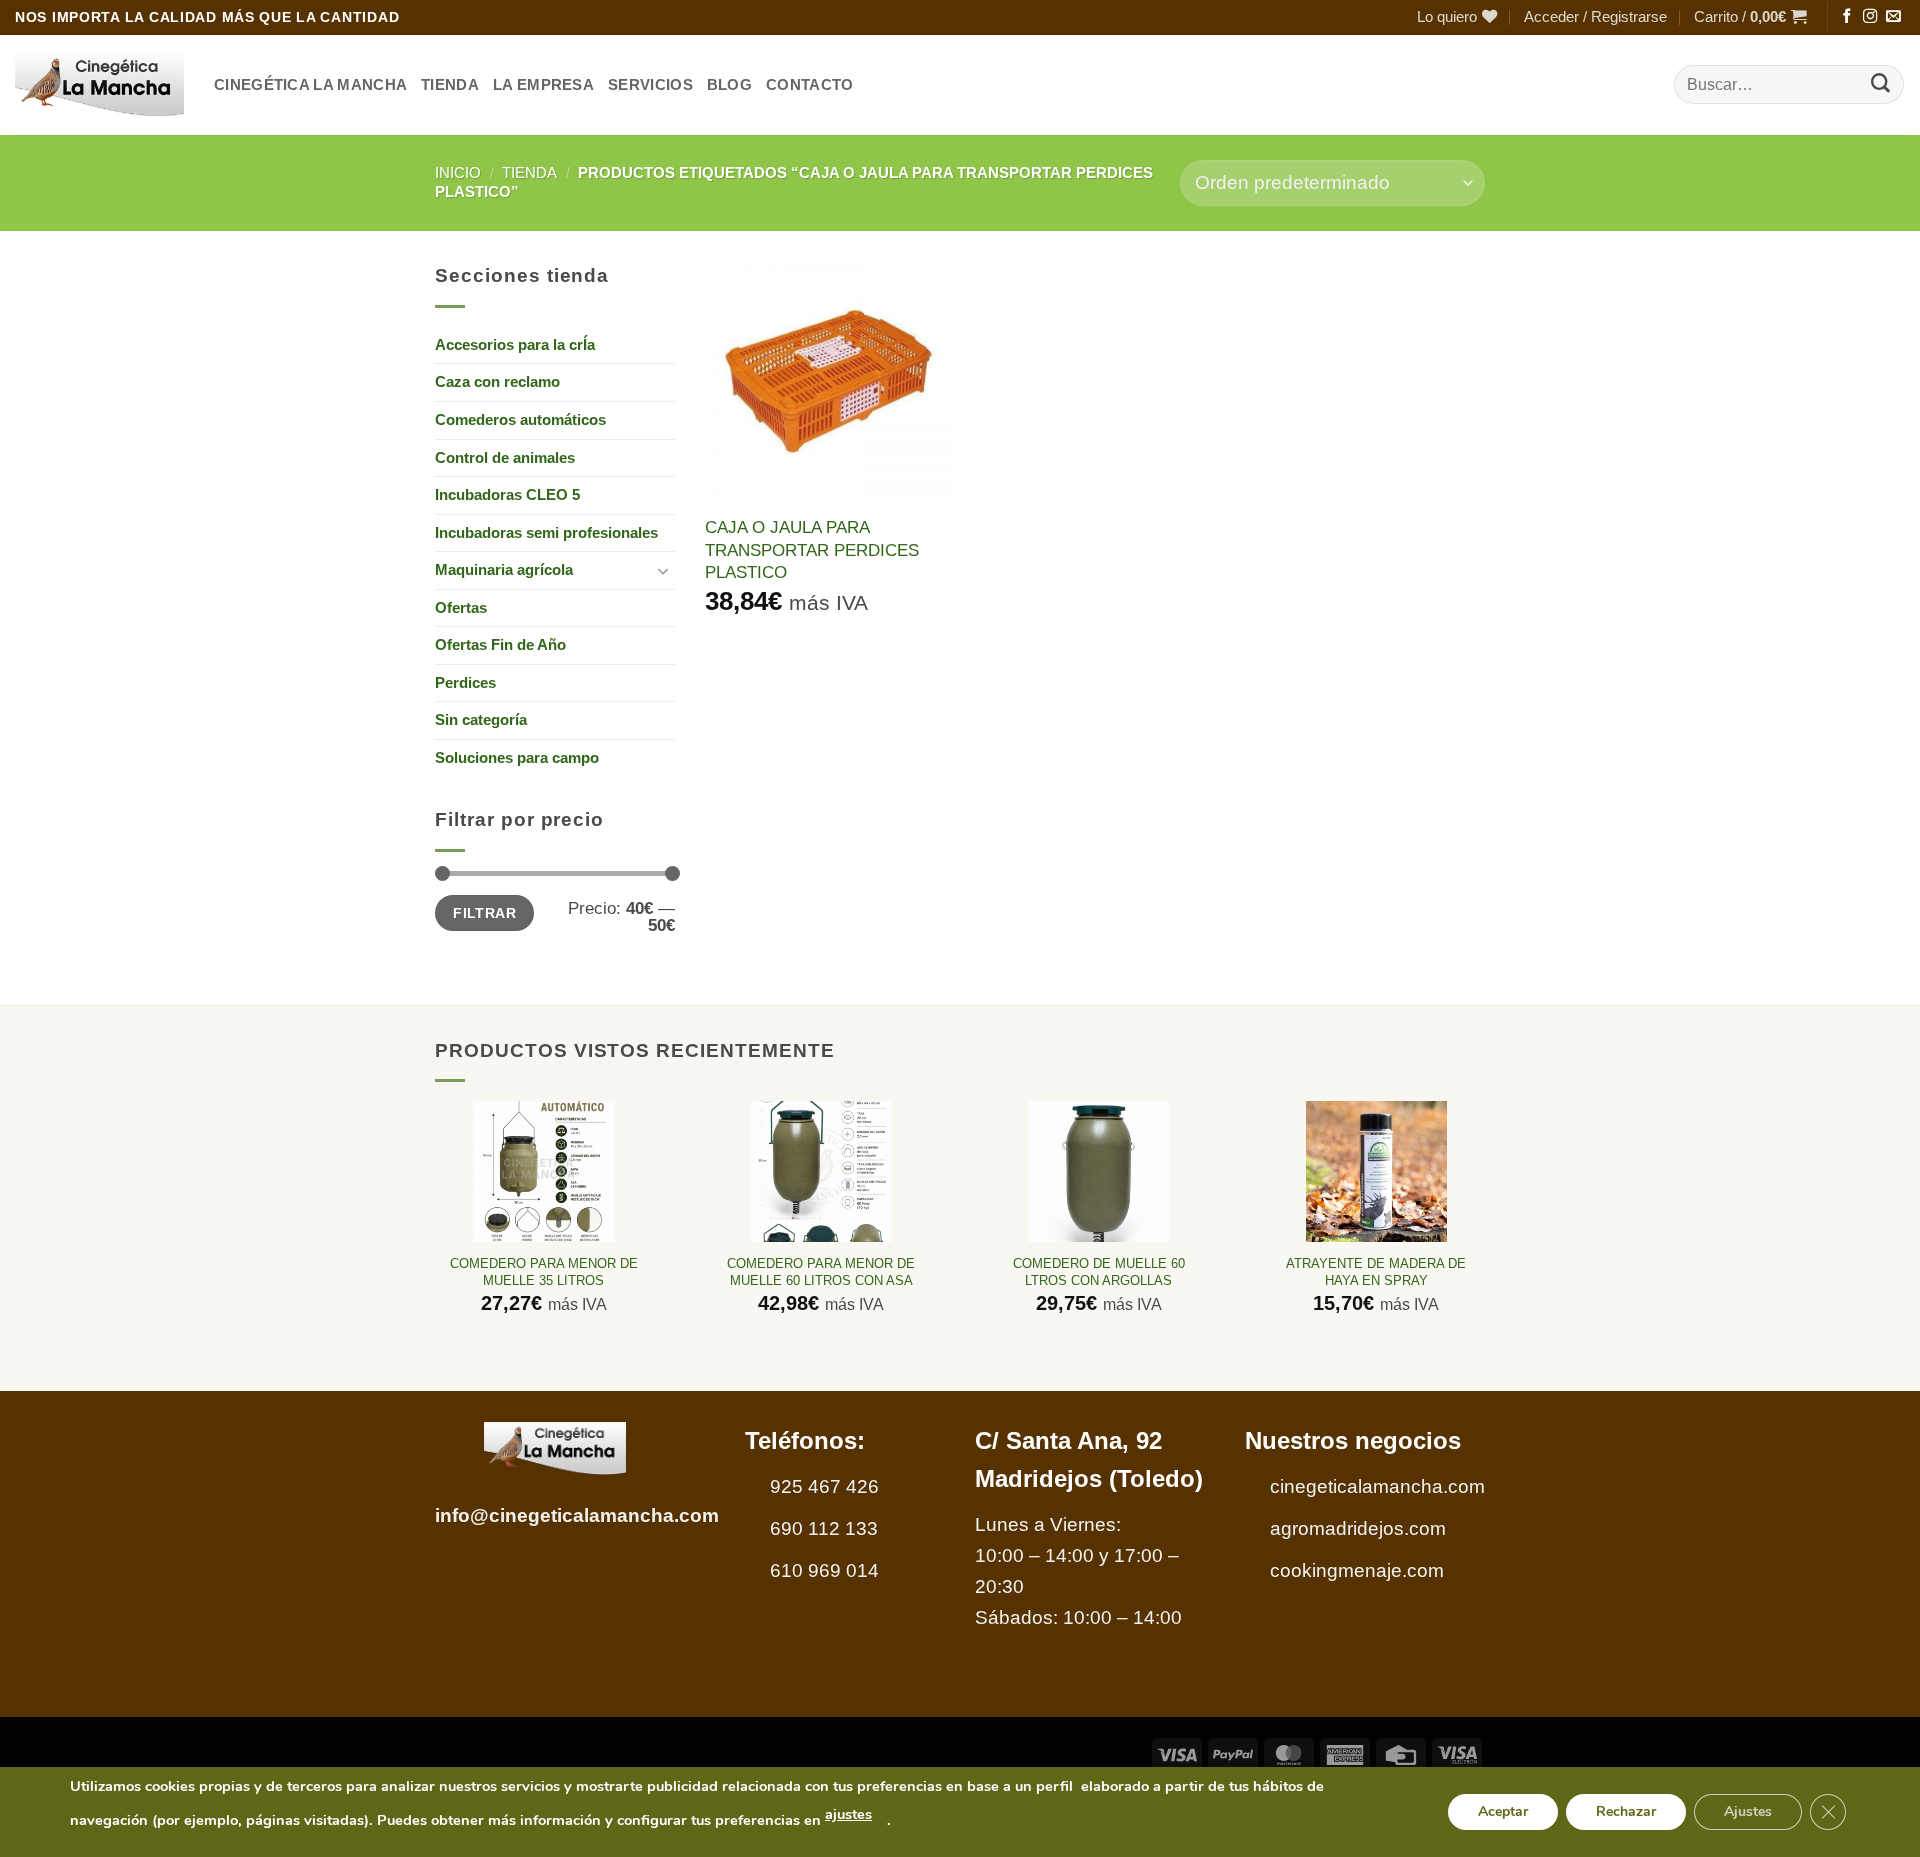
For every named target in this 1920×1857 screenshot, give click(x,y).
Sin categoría (481, 719)
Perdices (465, 682)
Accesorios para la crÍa (515, 344)
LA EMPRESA (543, 84)
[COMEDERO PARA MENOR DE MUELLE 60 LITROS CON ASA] (821, 1171)
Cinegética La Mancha (310, 84)
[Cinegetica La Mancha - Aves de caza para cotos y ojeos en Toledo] (99, 85)
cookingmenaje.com (1357, 1570)
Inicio (458, 172)
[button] (1595, 17)
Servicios (650, 84)
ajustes (848, 1814)
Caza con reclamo (497, 381)
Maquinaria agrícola (504, 569)
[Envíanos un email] (1893, 17)
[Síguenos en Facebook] (1847, 17)
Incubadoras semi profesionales (546, 532)
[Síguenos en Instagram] (1870, 17)
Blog (729, 84)
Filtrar (484, 913)
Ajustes (1748, 1811)
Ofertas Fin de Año (500, 644)
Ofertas (461, 607)
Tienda (529, 172)
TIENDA (450, 84)
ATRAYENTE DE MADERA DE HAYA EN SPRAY (1376, 1272)
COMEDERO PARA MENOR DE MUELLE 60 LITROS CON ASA (821, 1272)
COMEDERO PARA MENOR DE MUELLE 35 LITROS (544, 1272)
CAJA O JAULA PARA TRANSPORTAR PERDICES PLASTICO (812, 549)
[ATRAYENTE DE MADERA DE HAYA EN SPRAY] (1376, 1171)
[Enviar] (1881, 85)
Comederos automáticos (520, 419)
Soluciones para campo (517, 757)
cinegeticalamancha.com (1377, 1486)
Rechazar (1626, 1811)
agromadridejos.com (1358, 1528)
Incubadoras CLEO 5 (507, 494)
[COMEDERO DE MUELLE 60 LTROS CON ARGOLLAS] (1098, 1171)
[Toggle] (663, 570)
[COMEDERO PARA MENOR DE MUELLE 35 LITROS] (543, 1171)
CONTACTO (809, 84)
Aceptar (1503, 1811)
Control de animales (505, 457)
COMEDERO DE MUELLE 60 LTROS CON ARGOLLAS (1099, 1272)
